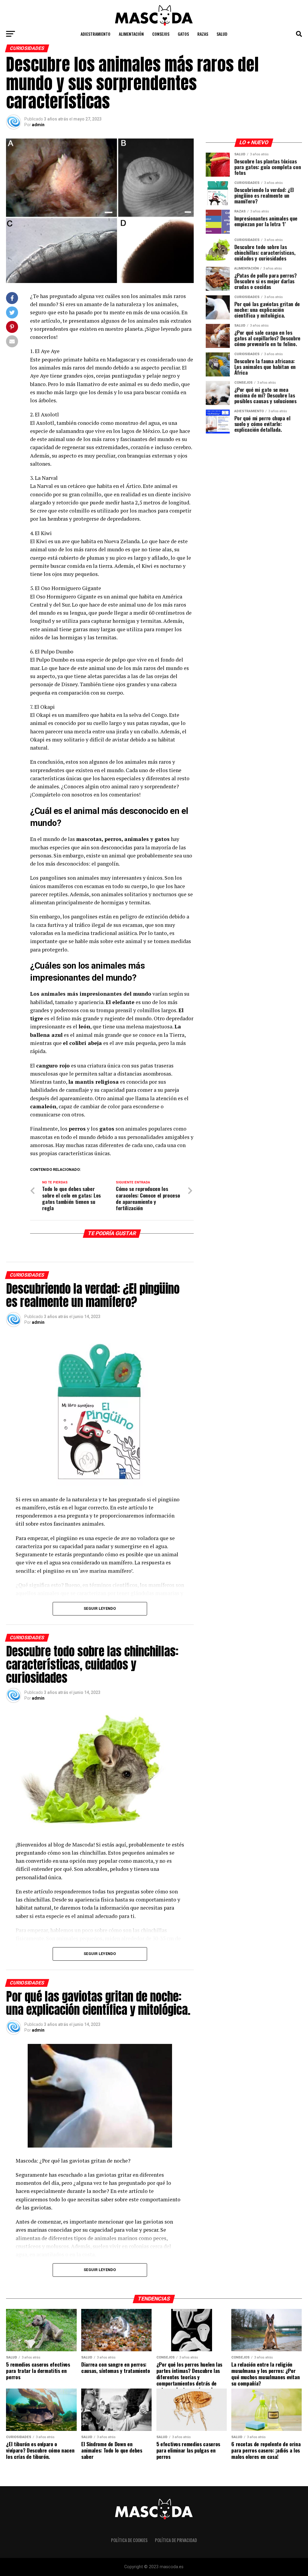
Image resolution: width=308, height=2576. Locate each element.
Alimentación (131, 34)
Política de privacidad (176, 2540)
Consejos (161, 34)
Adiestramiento (95, 34)
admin (38, 125)
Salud (222, 34)
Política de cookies (129, 2540)
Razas (203, 34)
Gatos (183, 34)
